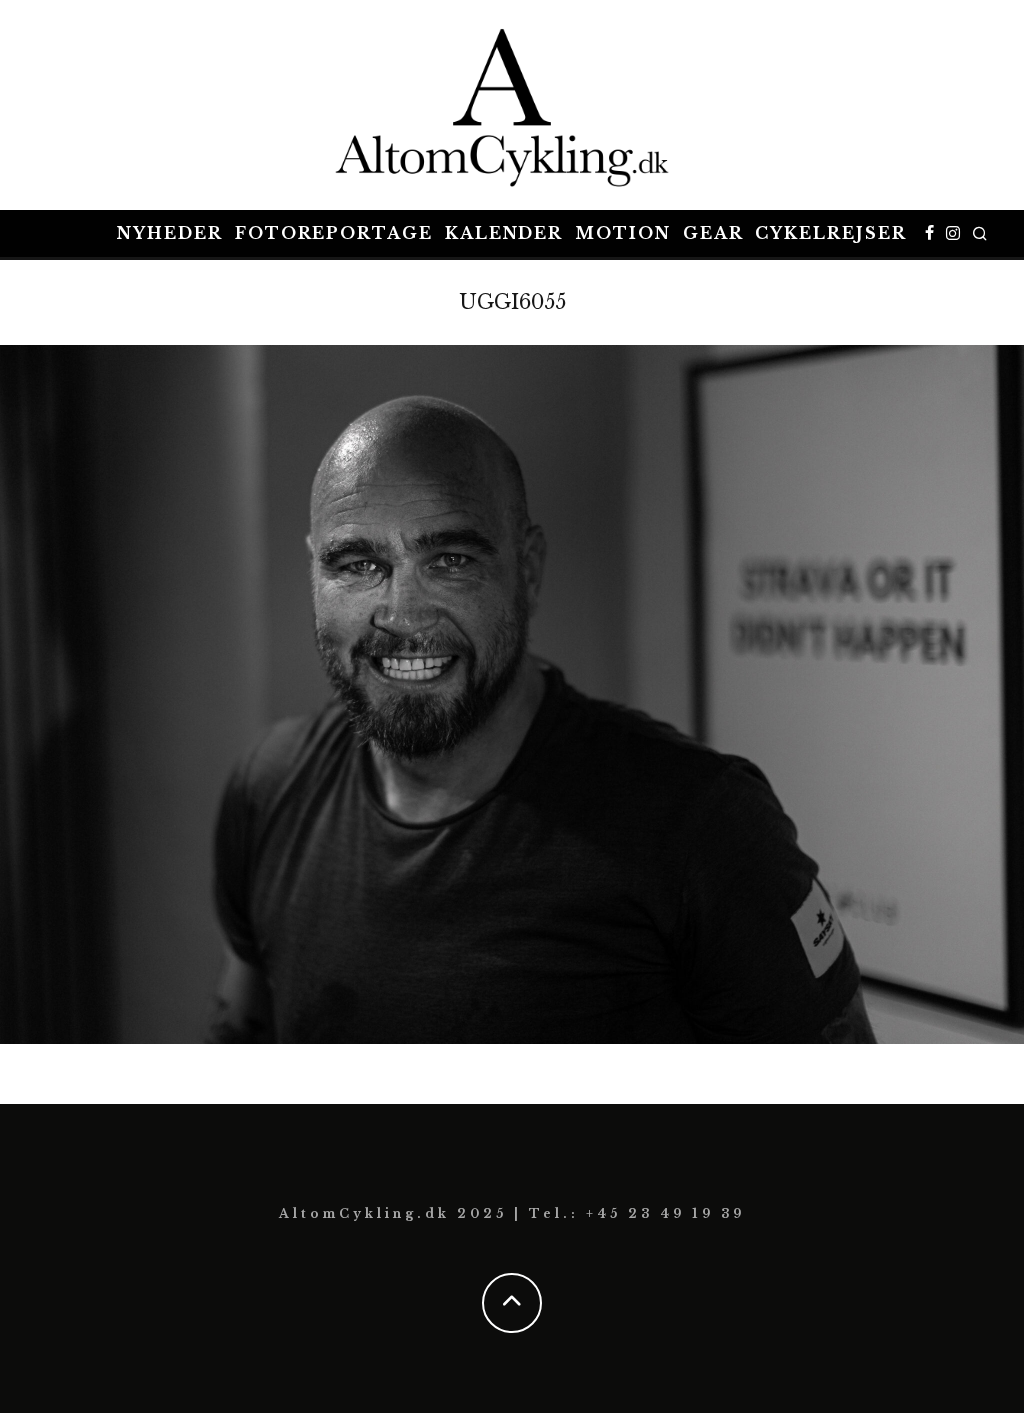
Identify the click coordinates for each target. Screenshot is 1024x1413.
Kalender (504, 233)
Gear (713, 233)
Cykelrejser (830, 233)
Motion (623, 233)
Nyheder (169, 233)
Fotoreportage (334, 233)
